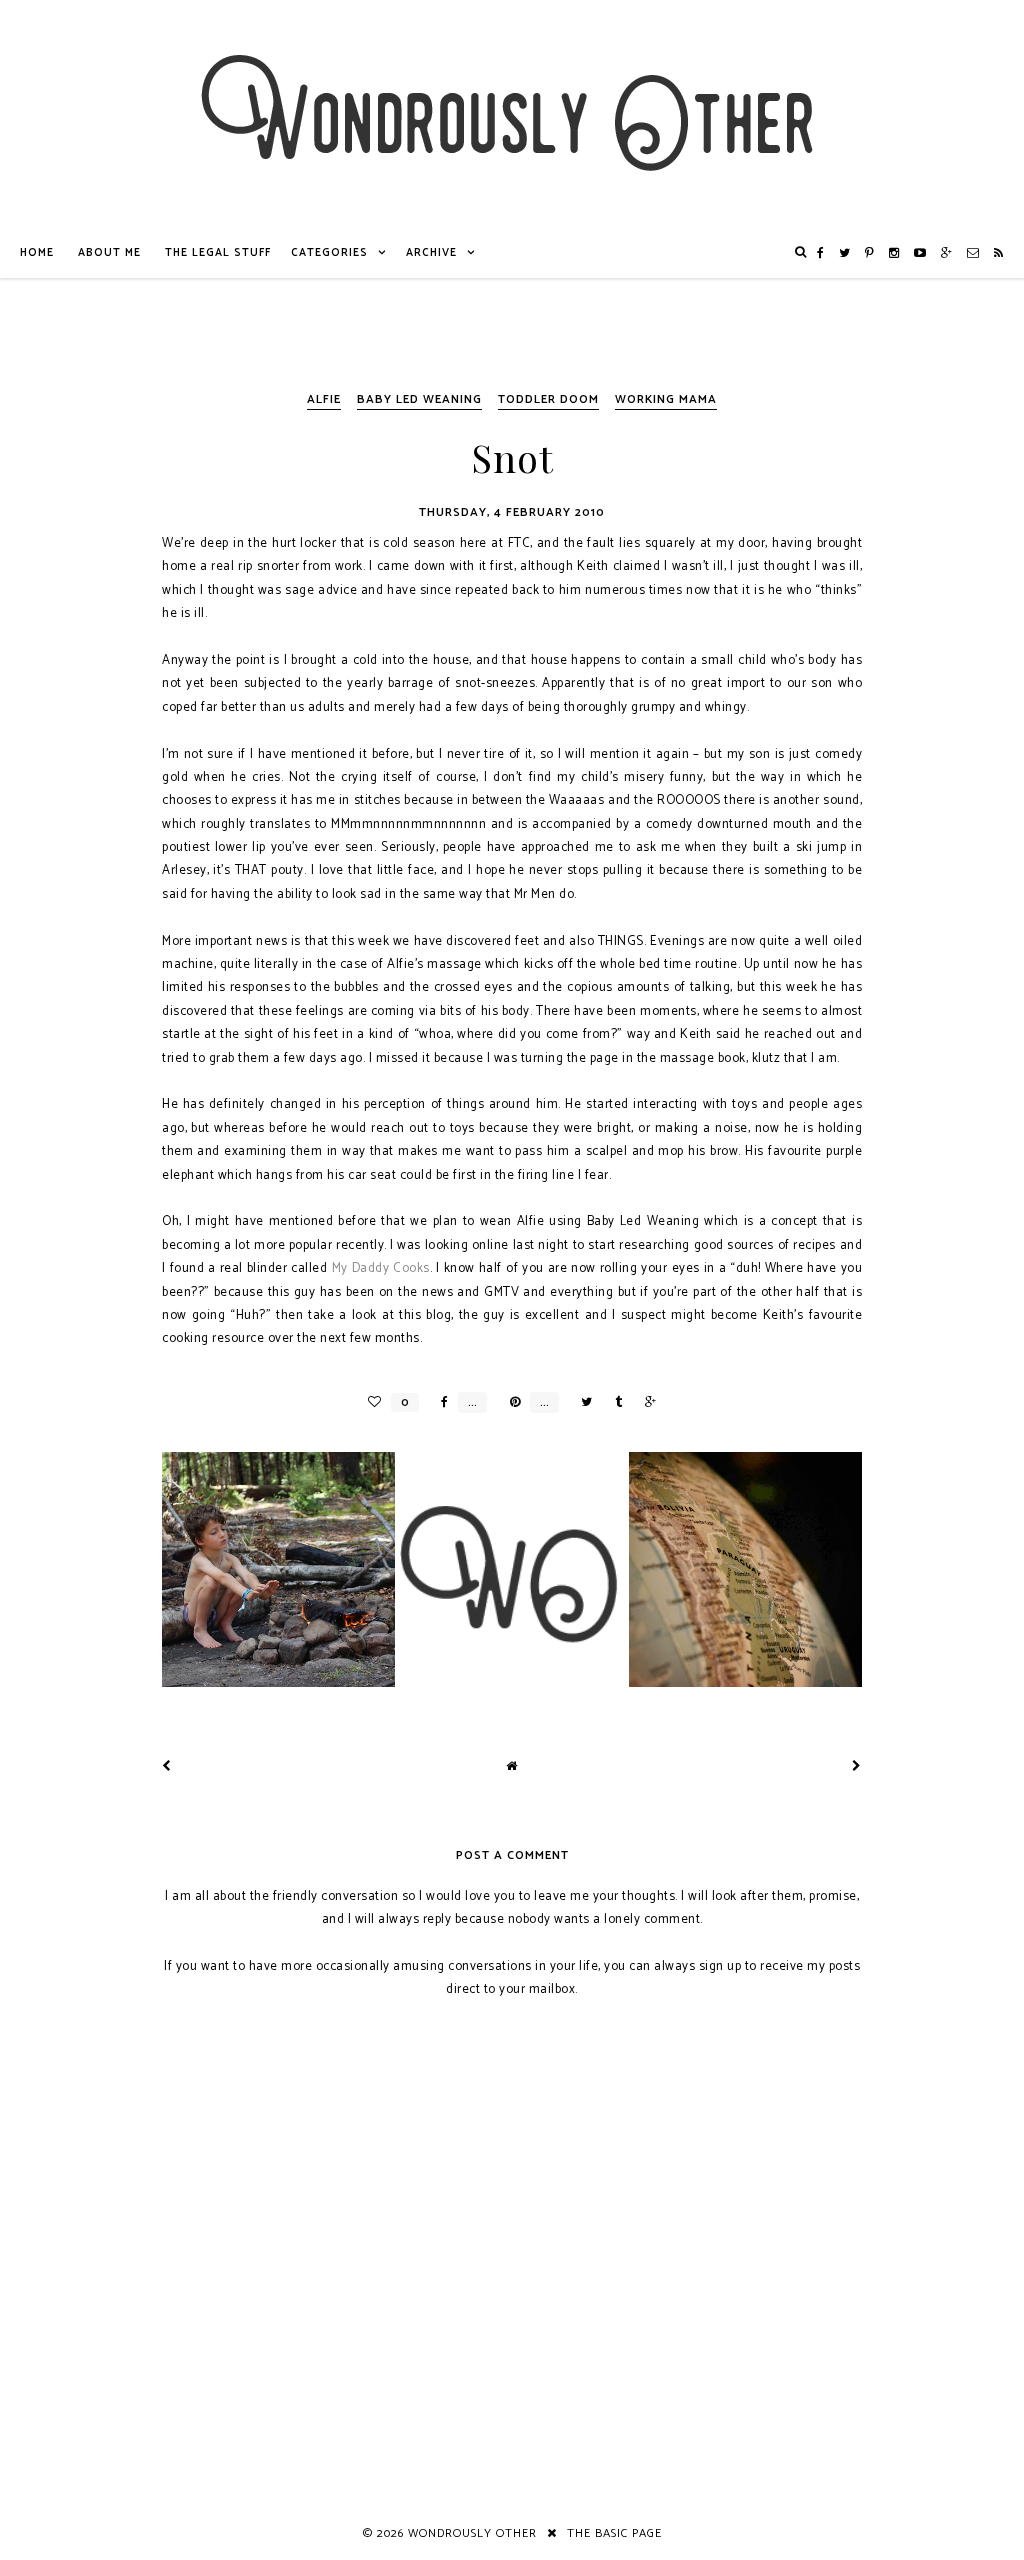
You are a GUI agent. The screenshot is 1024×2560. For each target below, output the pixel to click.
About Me (109, 253)
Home (37, 253)
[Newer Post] (167, 1766)
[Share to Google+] (645, 1402)
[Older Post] (857, 1766)
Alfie (324, 399)
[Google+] (947, 253)
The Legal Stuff (218, 253)
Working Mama (666, 399)
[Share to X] (581, 1402)
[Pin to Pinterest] (510, 1402)
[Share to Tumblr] (613, 1402)
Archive (431, 253)
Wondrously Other (472, 2533)
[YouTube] (920, 253)
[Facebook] (821, 253)
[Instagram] (894, 253)
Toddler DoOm (548, 399)
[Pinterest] (870, 253)
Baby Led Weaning (419, 399)
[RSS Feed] (999, 253)
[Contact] (973, 253)
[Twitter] (845, 253)
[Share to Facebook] (439, 1402)
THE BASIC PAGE (614, 2533)
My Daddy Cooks (381, 1268)
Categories (329, 253)
